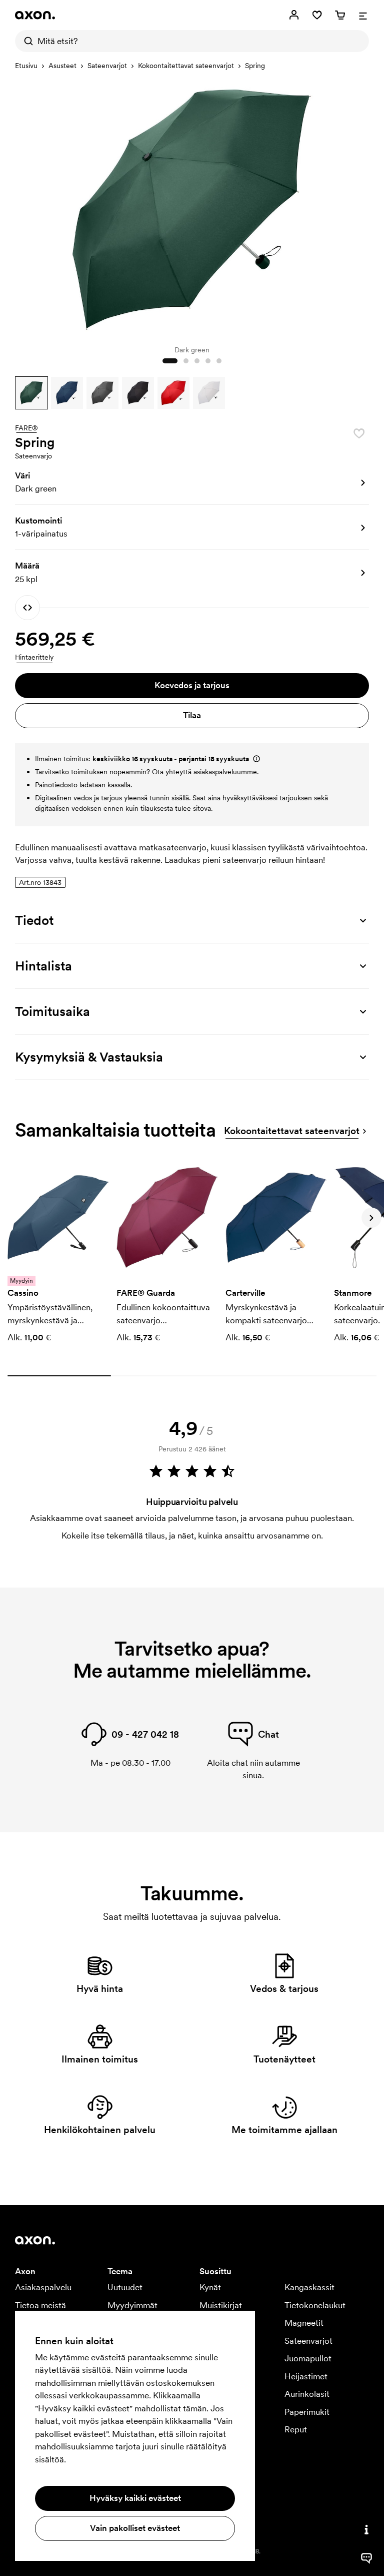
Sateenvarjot (107, 66)
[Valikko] (363, 15)
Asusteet (62, 66)
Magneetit (304, 2323)
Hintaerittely (34, 657)
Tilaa (192, 715)
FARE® (26, 428)
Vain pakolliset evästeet (135, 2528)
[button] (31, 393)
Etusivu (26, 66)
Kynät (210, 2287)
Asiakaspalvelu (43, 2287)
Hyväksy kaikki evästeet (135, 2498)
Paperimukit (307, 2412)
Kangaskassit (309, 2287)
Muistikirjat (221, 2305)
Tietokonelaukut (315, 2305)
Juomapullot (308, 2358)
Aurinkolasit (307, 2394)
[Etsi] (26, 41)
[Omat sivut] (294, 15)
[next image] (359, 207)
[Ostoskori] (340, 15)
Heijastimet (306, 2376)
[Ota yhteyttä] (366, 2529)
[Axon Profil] (35, 15)
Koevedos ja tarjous (192, 685)
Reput (296, 2429)
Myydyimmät (132, 2305)
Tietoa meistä (40, 2305)
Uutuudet (125, 2287)
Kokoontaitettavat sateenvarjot (186, 66)
